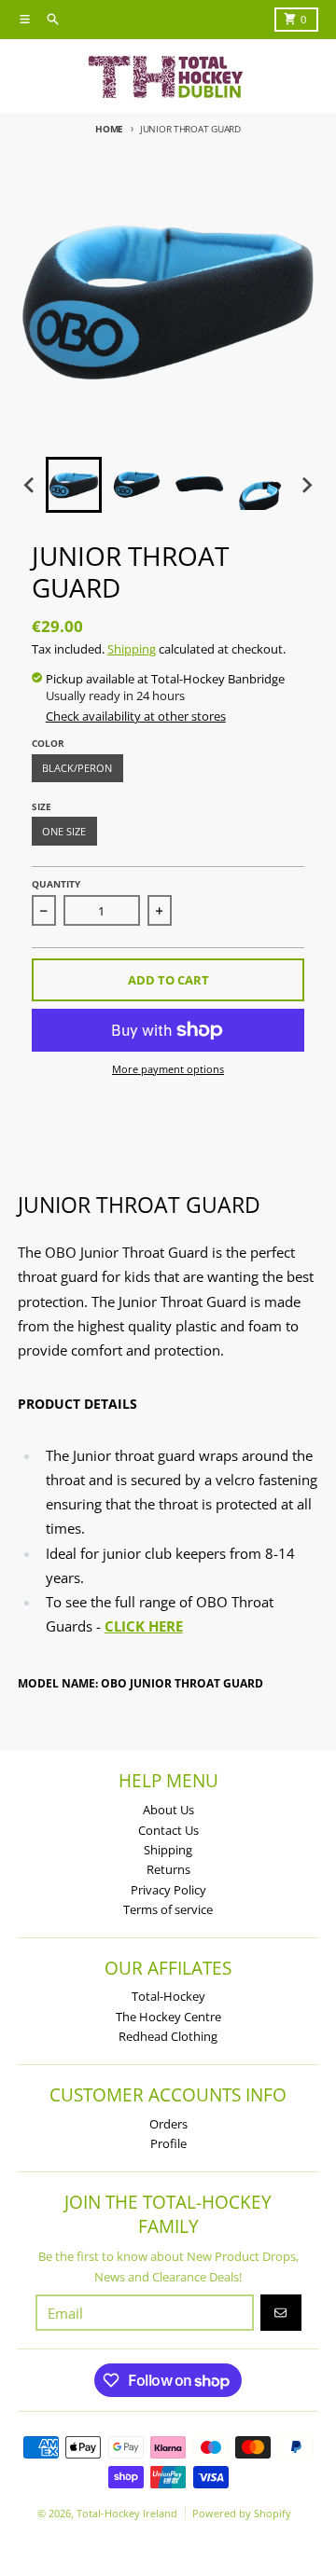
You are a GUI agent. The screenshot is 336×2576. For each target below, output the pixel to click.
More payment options (168, 1069)
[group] (74, 485)
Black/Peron (77, 768)
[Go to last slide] (30, 485)
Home (109, 129)
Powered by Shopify (242, 2513)
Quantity (56, 884)
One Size (64, 831)
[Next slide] (306, 485)
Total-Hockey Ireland (127, 2513)
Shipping (132, 649)
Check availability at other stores (136, 716)
